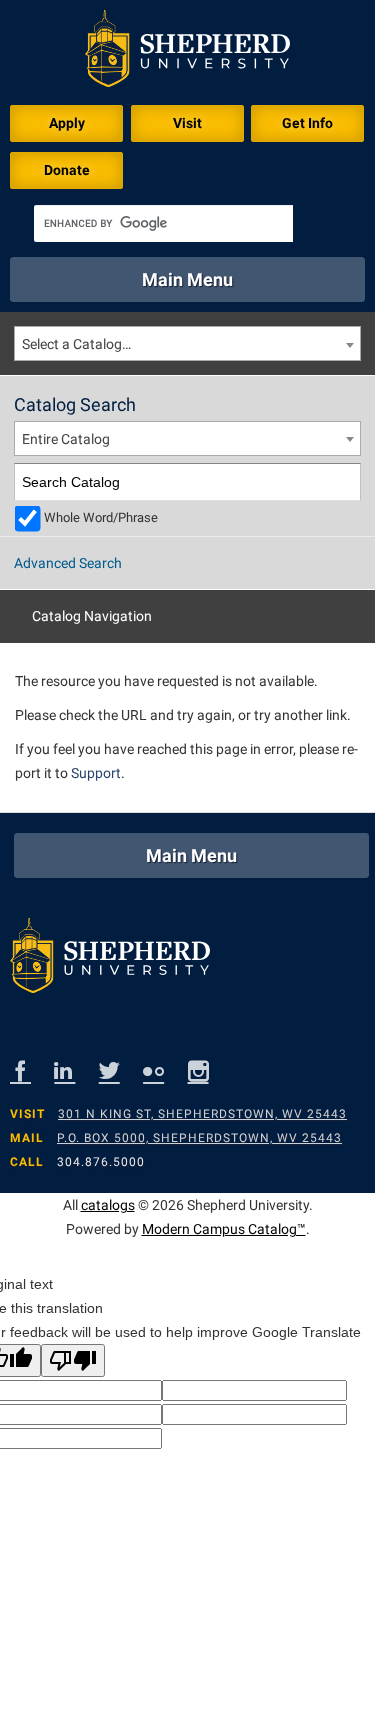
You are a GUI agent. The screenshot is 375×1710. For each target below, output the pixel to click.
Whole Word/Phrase (101, 517)
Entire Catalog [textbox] (66, 439)
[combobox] (187, 343)
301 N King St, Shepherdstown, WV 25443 (202, 1114)
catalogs (108, 1205)
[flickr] (165, 1070)
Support (96, 773)
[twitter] (121, 1070)
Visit (187, 123)
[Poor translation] (73, 1360)
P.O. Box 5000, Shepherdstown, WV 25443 (199, 1138)
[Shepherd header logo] (187, 52)
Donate (67, 170)
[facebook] (32, 1070)
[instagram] (210, 1070)
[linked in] (76, 1070)
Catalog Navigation (92, 616)
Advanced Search (68, 563)
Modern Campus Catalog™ (224, 1229)
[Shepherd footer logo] (110, 960)
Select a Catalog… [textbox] (76, 344)
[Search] (342, 482)
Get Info (307, 123)
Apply (67, 123)
